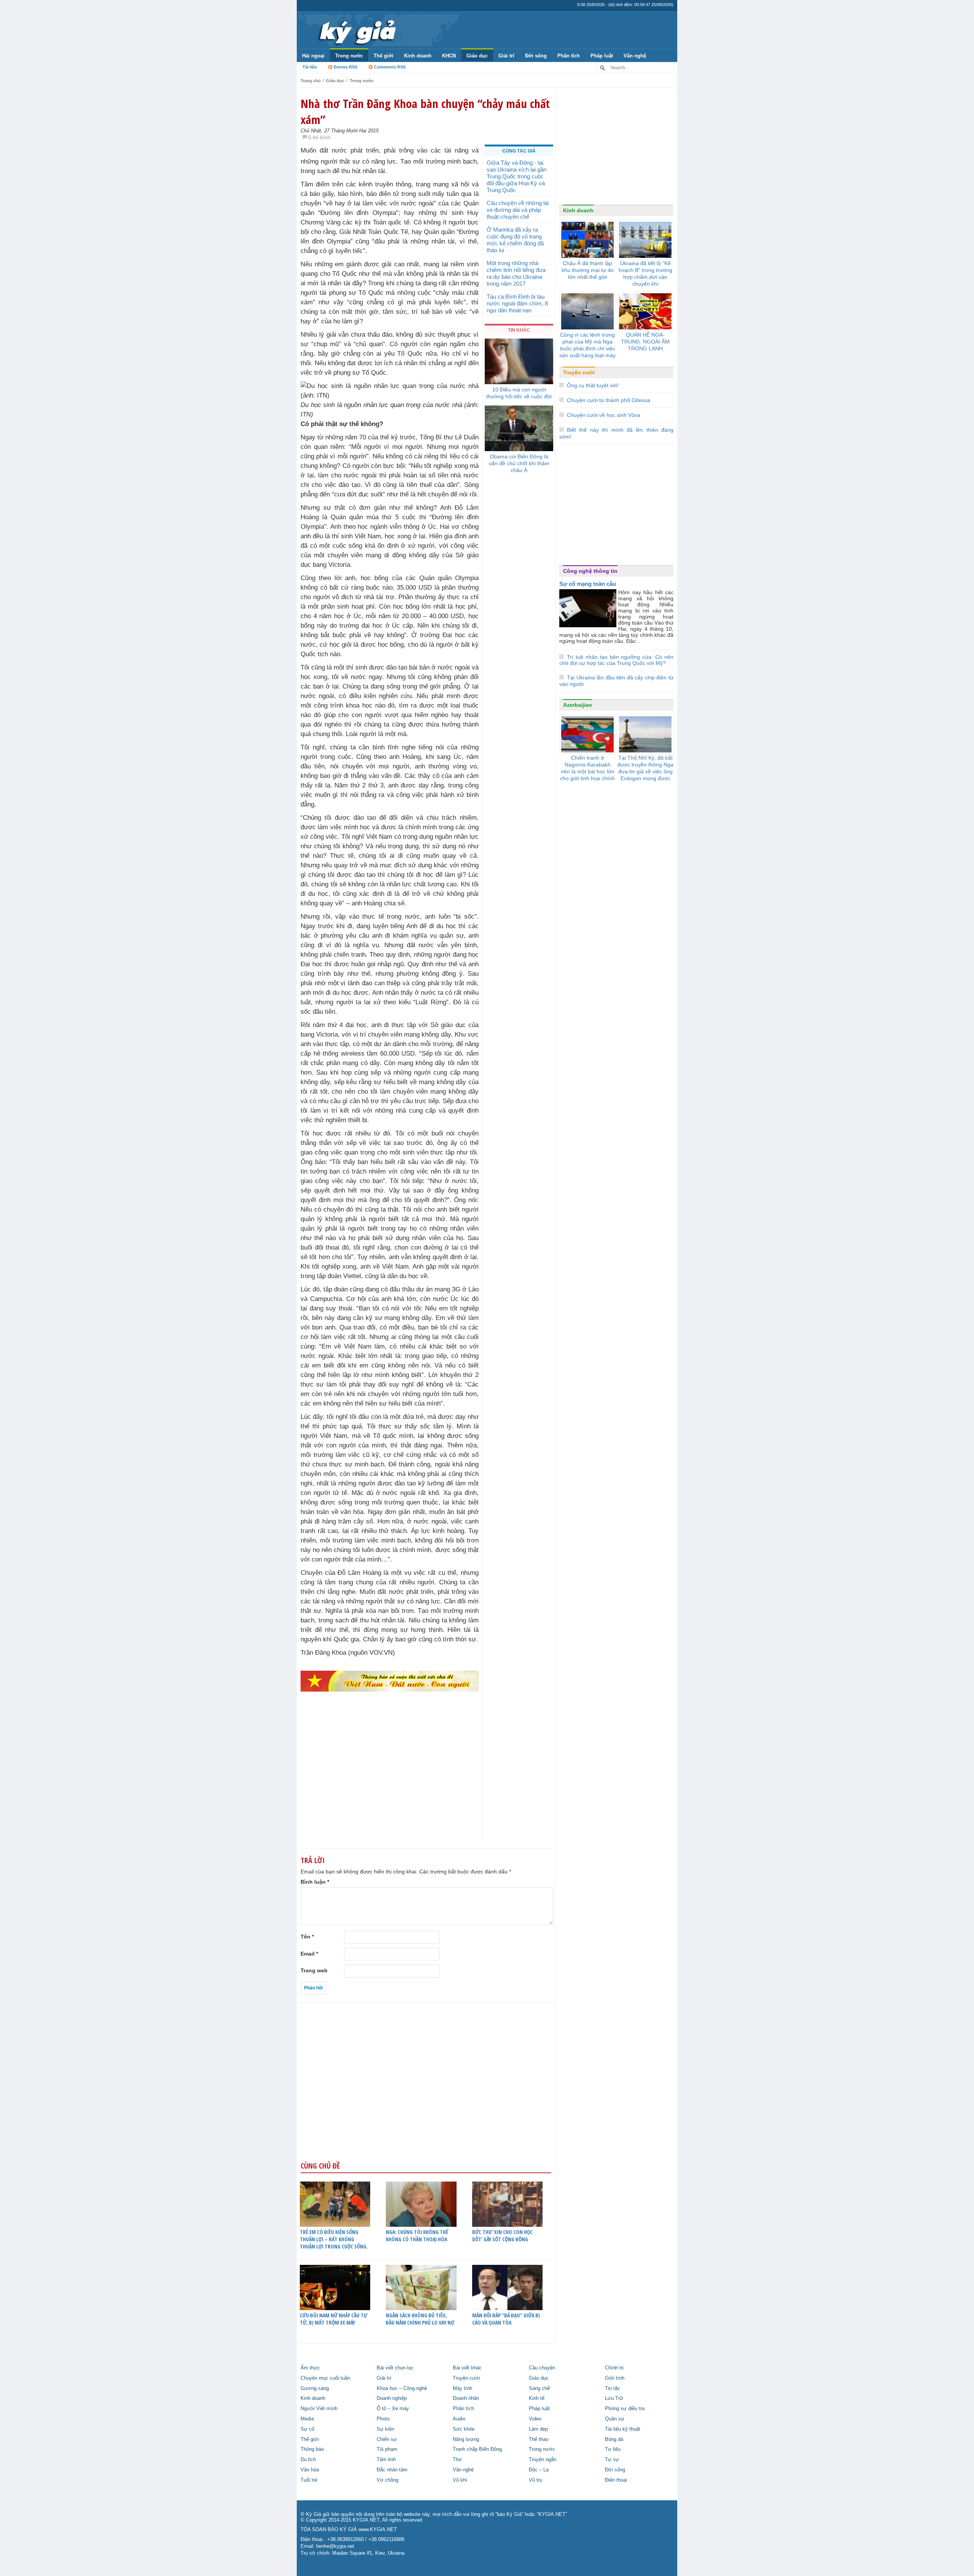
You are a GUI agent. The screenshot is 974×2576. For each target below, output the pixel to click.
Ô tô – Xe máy (393, 2409)
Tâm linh (386, 2460)
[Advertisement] (390, 1781)
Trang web (314, 1970)
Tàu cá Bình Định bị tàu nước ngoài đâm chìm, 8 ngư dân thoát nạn (517, 303)
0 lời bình (319, 137)
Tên (307, 1937)
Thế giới (384, 56)
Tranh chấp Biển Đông (477, 2449)
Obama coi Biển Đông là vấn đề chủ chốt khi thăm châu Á (519, 463)
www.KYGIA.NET (378, 2530)
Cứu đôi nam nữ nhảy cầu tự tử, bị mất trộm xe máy (333, 2319)
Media (307, 2419)
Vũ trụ (536, 2480)
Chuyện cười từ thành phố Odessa (609, 400)
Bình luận (315, 1882)
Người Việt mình (319, 2409)
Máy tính (462, 2388)
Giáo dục (477, 56)
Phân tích (569, 56)
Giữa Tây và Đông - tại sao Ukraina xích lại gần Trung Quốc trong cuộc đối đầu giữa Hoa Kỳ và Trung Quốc (516, 176)
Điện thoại (616, 2480)
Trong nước (349, 56)
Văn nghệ (635, 56)
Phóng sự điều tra (625, 2409)
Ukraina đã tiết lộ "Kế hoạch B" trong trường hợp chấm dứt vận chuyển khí (645, 274)
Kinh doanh (418, 56)
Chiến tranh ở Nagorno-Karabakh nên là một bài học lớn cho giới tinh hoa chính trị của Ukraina (587, 771)
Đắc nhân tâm (392, 2470)
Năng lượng (466, 2439)
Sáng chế (539, 2388)
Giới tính (615, 2378)
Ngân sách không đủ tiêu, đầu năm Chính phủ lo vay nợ (420, 2319)
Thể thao (539, 2439)
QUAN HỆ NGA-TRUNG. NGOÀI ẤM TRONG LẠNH (645, 342)
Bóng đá (614, 2439)
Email (309, 1954)
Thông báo (312, 2449)
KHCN (449, 56)
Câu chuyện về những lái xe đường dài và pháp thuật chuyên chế (518, 210)
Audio (459, 2419)
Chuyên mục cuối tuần (325, 2378)
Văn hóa (310, 2470)
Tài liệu (310, 67)
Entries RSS (345, 67)
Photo (383, 2419)
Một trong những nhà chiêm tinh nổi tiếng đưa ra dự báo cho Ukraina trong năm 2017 (516, 273)
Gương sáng (315, 2388)
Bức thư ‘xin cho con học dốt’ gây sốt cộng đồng (502, 2236)
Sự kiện (385, 2429)
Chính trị (614, 2368)
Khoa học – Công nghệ (402, 2388)
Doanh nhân (466, 2398)
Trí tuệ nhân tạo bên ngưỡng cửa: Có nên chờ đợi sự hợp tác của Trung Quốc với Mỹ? (616, 660)
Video (535, 2419)
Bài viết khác (467, 2368)
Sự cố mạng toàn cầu (588, 584)
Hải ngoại (313, 56)
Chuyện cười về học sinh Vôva (604, 415)
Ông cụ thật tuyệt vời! (593, 385)
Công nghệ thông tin (590, 571)
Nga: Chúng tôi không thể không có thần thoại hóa (417, 2236)
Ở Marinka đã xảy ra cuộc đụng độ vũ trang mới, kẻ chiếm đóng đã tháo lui (515, 240)
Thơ (457, 2460)
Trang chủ (311, 81)
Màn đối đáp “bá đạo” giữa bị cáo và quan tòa (506, 2319)
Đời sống (536, 56)
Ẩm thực (310, 2368)
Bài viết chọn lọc (395, 2368)
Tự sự (612, 2460)
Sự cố (307, 2429)
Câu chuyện (542, 2368)
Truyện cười (579, 372)
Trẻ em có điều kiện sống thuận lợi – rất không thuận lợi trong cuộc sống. (334, 2239)
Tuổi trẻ (309, 2480)
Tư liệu (613, 2449)
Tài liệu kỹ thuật (623, 2429)
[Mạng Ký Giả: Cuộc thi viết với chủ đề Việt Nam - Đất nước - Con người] (390, 1681)
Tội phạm (387, 2449)
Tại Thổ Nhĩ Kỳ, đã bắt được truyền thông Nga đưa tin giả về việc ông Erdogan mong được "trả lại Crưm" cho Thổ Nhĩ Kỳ (645, 775)
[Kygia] (356, 30)
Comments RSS (390, 67)
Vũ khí (460, 2480)
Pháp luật (602, 56)
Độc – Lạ (539, 2470)
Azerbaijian (578, 705)
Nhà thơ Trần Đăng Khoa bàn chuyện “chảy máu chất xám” (425, 111)
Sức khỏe (464, 2429)
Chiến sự (387, 2439)
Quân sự (615, 2419)
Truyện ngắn (543, 2460)
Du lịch (308, 2460)
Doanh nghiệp (392, 2398)
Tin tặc (613, 2388)
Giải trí (506, 56)
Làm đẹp (538, 2429)
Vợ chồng (388, 2480)
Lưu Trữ (614, 2398)
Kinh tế (537, 2398)
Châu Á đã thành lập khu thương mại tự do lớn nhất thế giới (588, 270)
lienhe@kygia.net (335, 2546)
